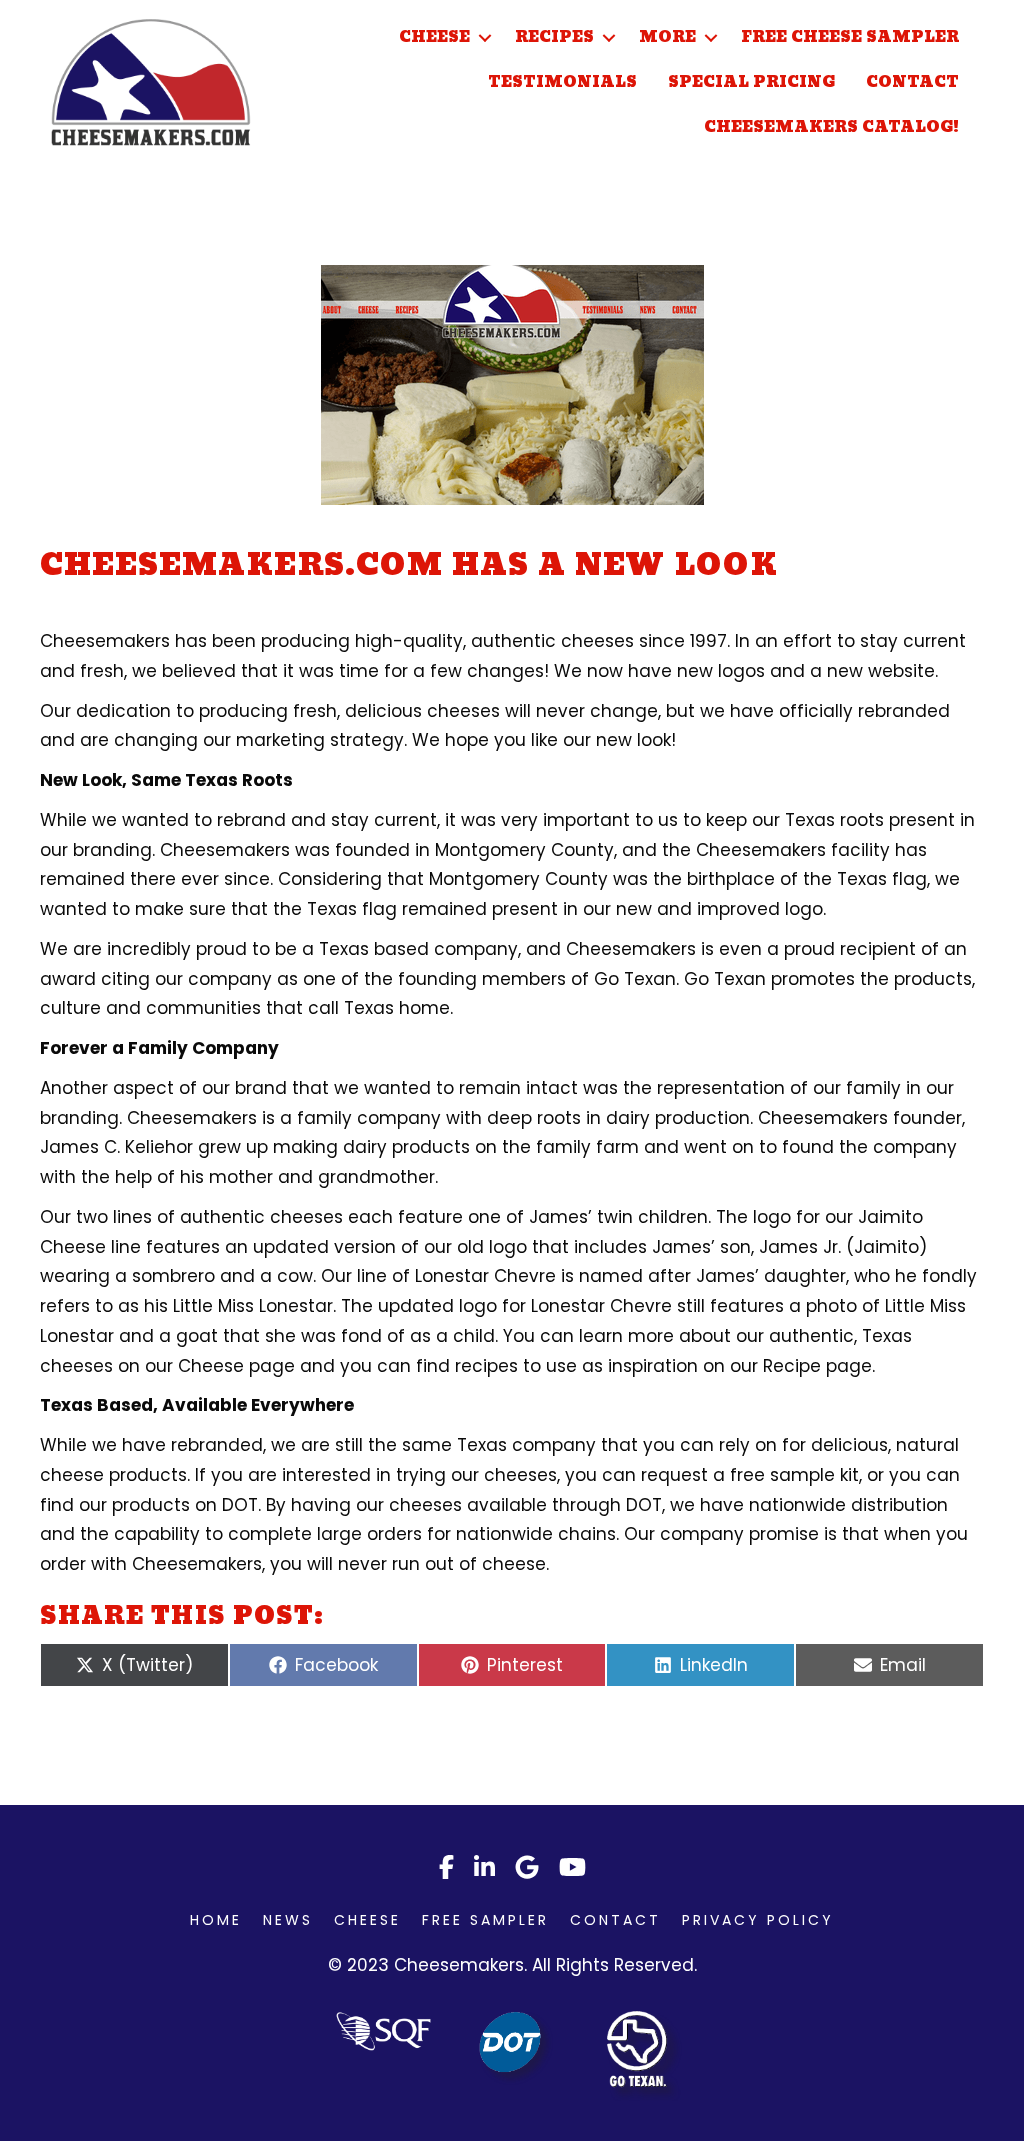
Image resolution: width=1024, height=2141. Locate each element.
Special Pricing (751, 82)
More (667, 37)
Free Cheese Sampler (850, 37)
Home (216, 1920)
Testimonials (562, 82)
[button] (484, 37)
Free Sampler (485, 1920)
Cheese (434, 37)
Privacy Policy (758, 1920)
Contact (912, 82)
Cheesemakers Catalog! (831, 127)
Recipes (554, 37)
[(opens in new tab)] (516, 2047)
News (288, 1920)
